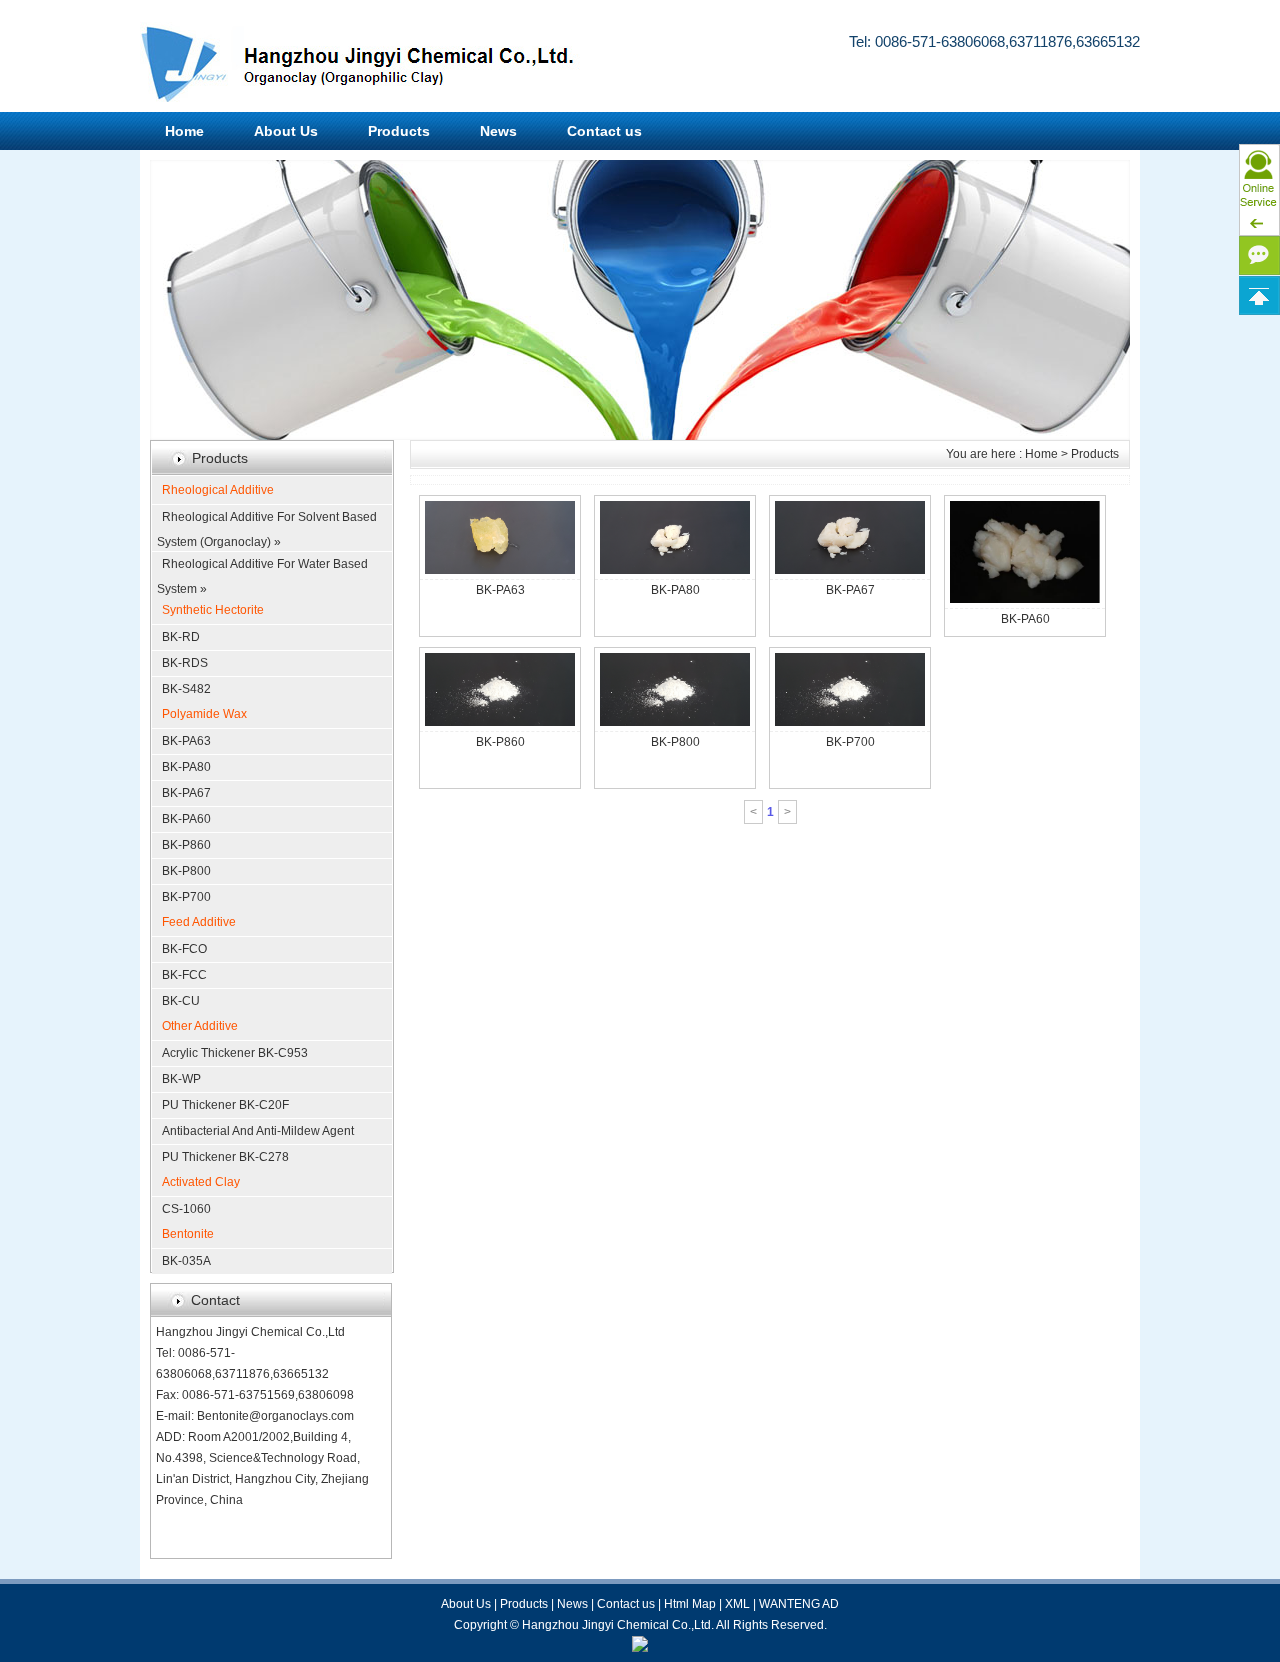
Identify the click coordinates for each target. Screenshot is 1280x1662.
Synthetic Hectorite (213, 610)
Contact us (604, 131)
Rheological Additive (218, 490)
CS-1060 (186, 1209)
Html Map (690, 1604)
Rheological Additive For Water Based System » (262, 567)
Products (399, 131)
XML (737, 1604)
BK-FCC (184, 975)
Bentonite (188, 1234)
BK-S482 (186, 689)
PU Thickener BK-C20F (225, 1105)
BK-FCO (184, 949)
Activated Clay (201, 1182)
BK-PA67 (186, 793)
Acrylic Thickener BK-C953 (235, 1053)
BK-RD (181, 637)
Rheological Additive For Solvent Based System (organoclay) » (267, 520)
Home (184, 131)
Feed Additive (199, 922)
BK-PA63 (186, 741)
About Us (286, 131)
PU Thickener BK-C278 (225, 1157)
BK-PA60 (186, 819)
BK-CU (181, 1001)
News (498, 131)
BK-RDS (185, 663)
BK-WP (181, 1079)
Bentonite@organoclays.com (275, 1416)
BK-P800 (186, 871)
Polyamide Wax (204, 714)
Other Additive (200, 1026)
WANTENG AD (799, 1604)
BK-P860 (186, 845)
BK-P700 (186, 897)
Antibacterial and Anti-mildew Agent (258, 1131)
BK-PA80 (186, 767)
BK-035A (186, 1261)
